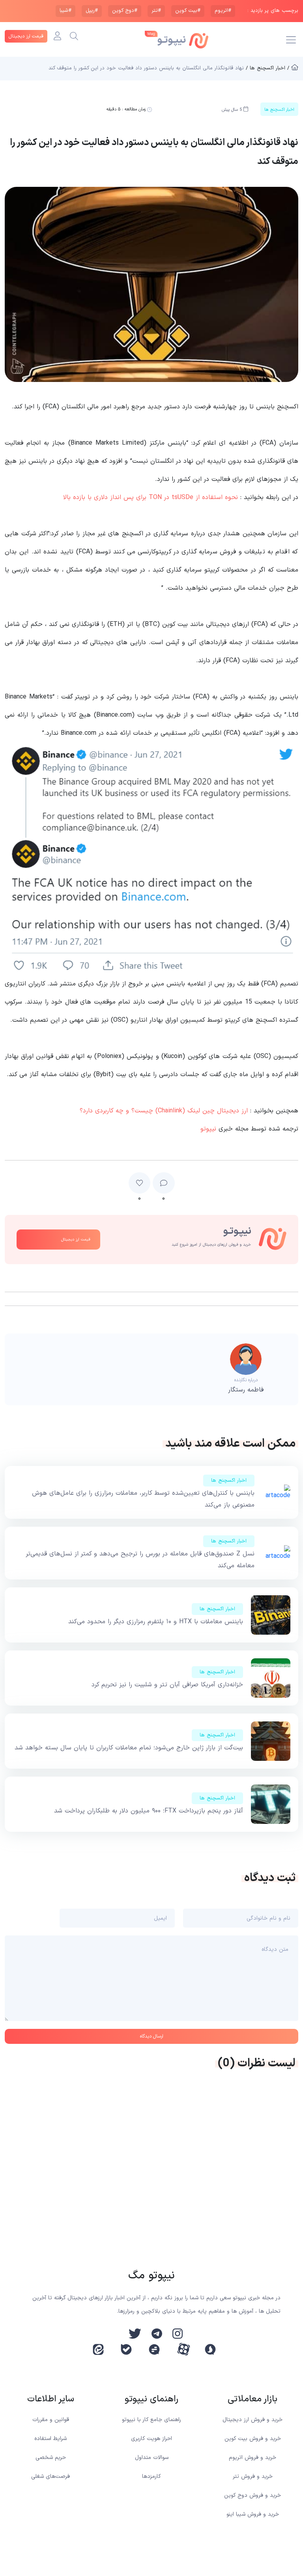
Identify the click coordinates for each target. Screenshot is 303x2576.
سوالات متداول (152, 2458)
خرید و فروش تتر (253, 2476)
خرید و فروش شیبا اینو (253, 2514)
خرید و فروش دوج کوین (252, 2495)
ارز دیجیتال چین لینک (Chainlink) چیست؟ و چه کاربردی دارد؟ (164, 1111)
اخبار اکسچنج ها (229, 1481)
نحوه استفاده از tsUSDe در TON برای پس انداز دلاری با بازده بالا (151, 497)
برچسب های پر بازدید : (273, 11)
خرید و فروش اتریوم (252, 2458)
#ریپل (92, 11)
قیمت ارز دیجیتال (26, 36)
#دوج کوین (125, 11)
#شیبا (65, 11)
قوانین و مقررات (51, 2420)
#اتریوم (223, 11)
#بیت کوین (188, 11)
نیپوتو (208, 1129)
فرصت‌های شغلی (50, 2476)
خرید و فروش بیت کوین (253, 2439)
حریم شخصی (51, 2458)
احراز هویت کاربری (151, 2439)
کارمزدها (151, 2476)
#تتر (156, 11)
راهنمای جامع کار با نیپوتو (151, 2420)
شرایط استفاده (50, 2439)
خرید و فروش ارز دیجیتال (252, 2420)
